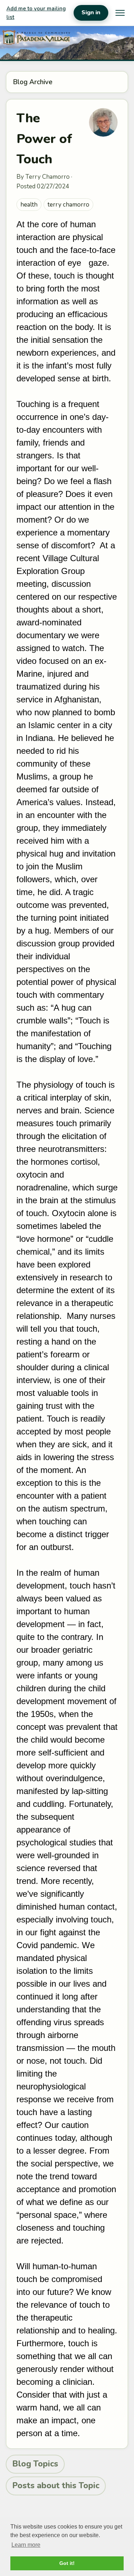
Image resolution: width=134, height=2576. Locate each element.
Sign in (91, 12)
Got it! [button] (67, 2563)
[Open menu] (120, 13)
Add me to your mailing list (36, 13)
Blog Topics (35, 2464)
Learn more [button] (26, 2545)
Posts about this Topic (56, 2486)
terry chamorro (68, 205)
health (29, 205)
